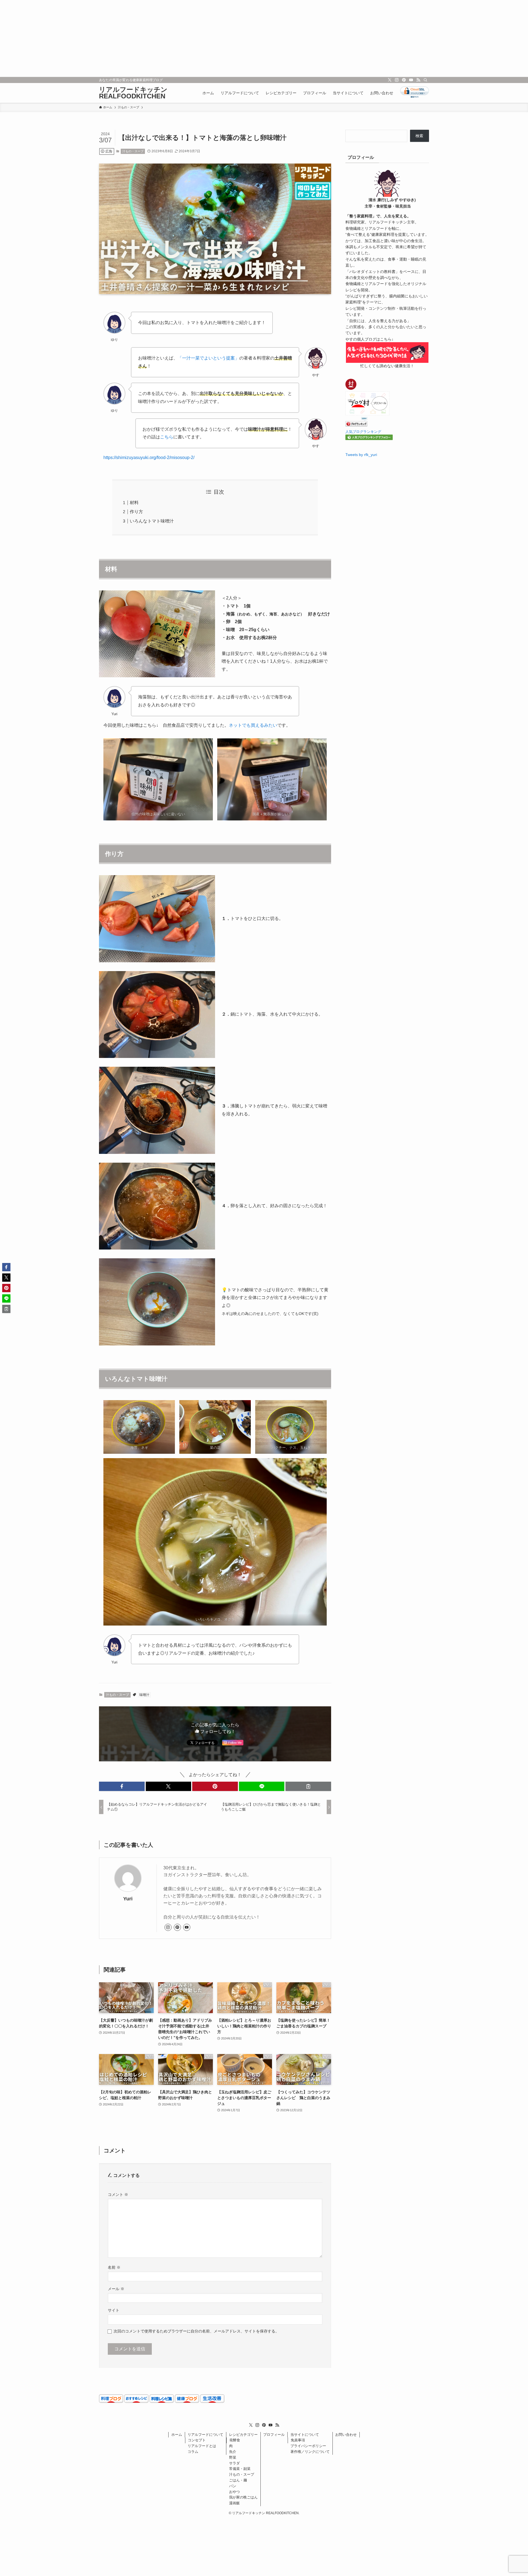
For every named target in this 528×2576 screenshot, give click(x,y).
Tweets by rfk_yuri (361, 455)
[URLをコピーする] (308, 1786)
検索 (419, 136)
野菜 (233, 2457)
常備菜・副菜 (240, 2469)
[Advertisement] (165, 38)
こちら (167, 437)
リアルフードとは (202, 2446)
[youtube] (411, 80)
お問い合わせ (346, 2435)
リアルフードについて (205, 2435)
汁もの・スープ (133, 151)
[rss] (418, 80)
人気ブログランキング (363, 432)
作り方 (136, 512)
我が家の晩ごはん (243, 2497)
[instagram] (397, 80)
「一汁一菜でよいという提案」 (208, 358)
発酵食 (235, 2440)
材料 (134, 503)
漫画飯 (234, 2503)
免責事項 (298, 2440)
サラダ (234, 2463)
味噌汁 (144, 1695)
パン (233, 2486)
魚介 (233, 2452)
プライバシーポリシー (308, 2446)
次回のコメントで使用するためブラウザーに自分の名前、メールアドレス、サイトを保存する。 (196, 2331)
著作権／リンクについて (310, 2452)
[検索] (425, 80)
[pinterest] (404, 80)
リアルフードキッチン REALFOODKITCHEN (133, 93)
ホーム (177, 2435)
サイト (114, 2310)
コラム (193, 2452)
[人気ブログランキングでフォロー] (369, 439)
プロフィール (274, 2435)
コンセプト (197, 2440)
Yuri (128, 1899)
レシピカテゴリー (243, 2435)
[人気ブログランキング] (356, 425)
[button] (122, 1786)
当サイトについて (305, 2435)
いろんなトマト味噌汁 (152, 521)
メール (116, 2289)
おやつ (234, 2492)
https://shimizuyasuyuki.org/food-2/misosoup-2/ (149, 458)
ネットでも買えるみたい (253, 725)
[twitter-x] (390, 80)
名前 (114, 2267)
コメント (118, 2194)
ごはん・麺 (238, 2480)
